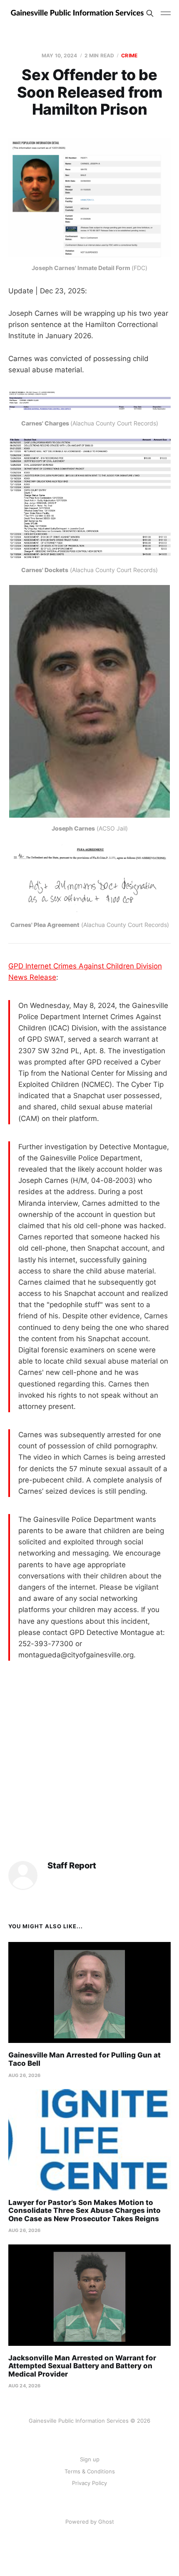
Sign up (90, 2459)
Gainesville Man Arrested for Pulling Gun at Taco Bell (85, 2059)
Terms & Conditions (90, 2471)
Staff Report (72, 1866)
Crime (129, 55)
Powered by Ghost (90, 2522)
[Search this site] (150, 13)
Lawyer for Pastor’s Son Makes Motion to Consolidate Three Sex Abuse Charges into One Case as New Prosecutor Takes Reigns (85, 2211)
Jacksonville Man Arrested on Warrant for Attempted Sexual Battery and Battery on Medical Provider (82, 2366)
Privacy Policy (89, 2483)
